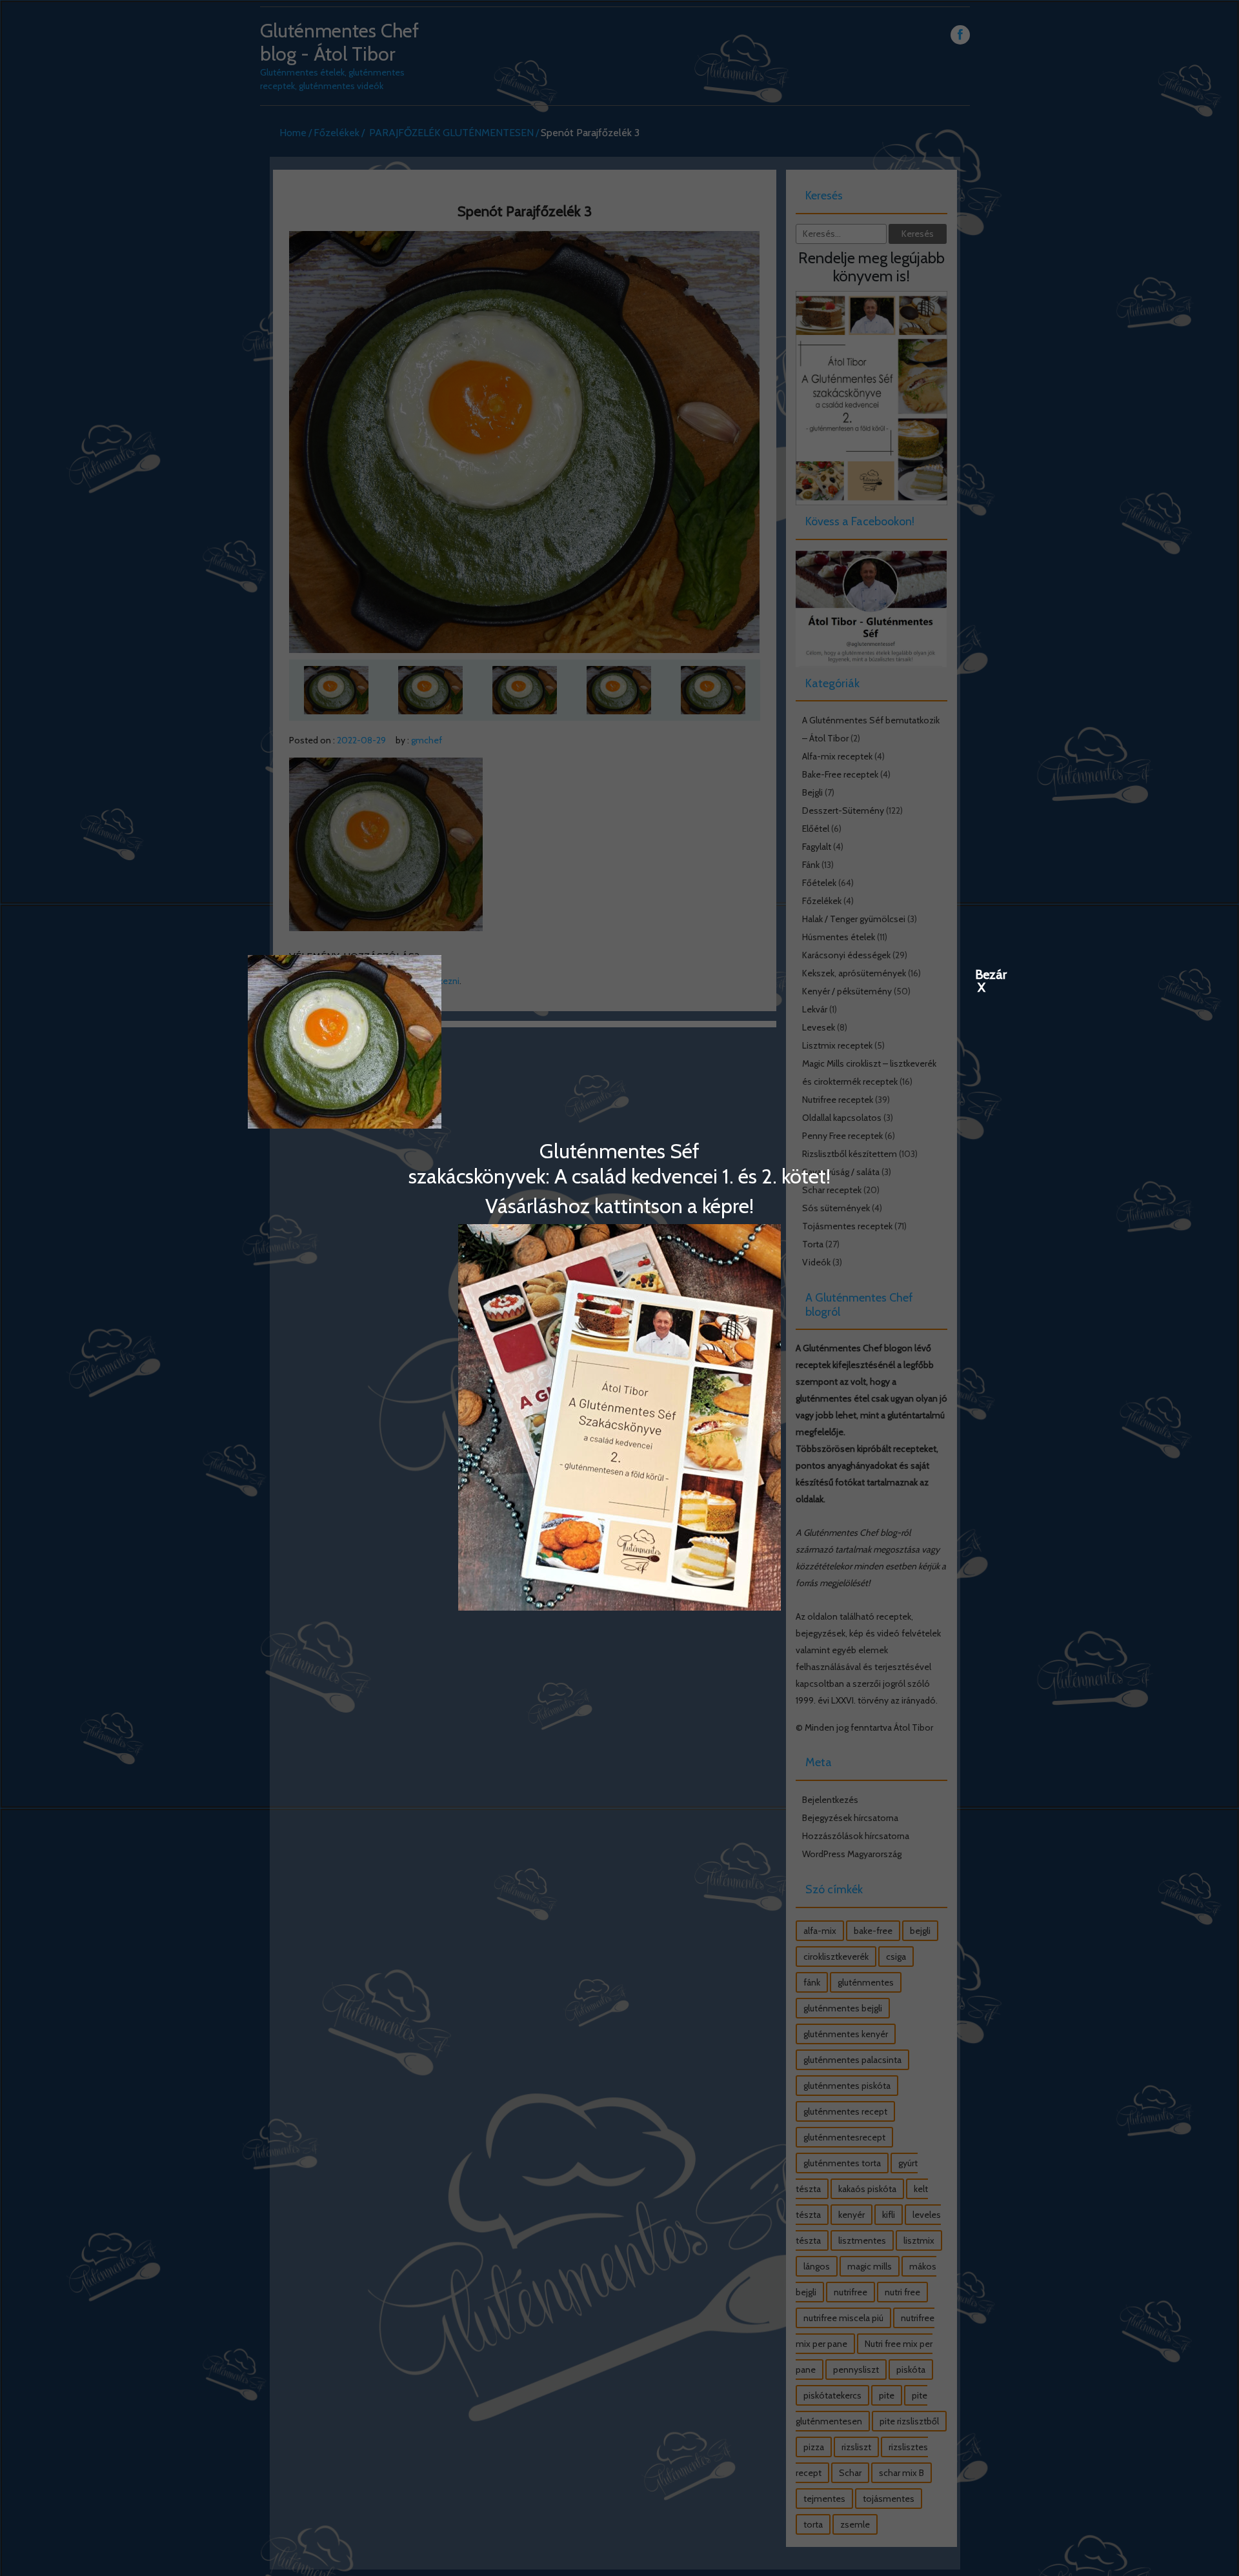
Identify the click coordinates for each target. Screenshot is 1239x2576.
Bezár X (982, 974)
